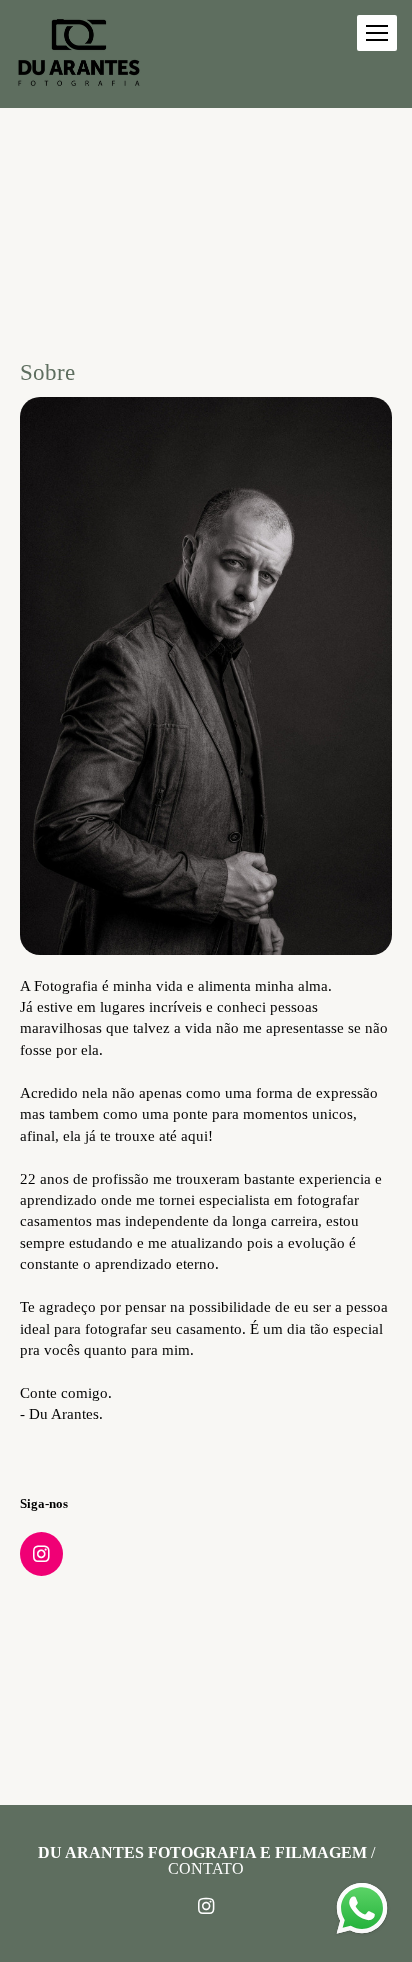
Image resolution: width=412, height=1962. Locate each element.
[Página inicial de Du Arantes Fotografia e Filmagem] (79, 54)
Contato (206, 1869)
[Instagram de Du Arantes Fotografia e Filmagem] (206, 1907)
